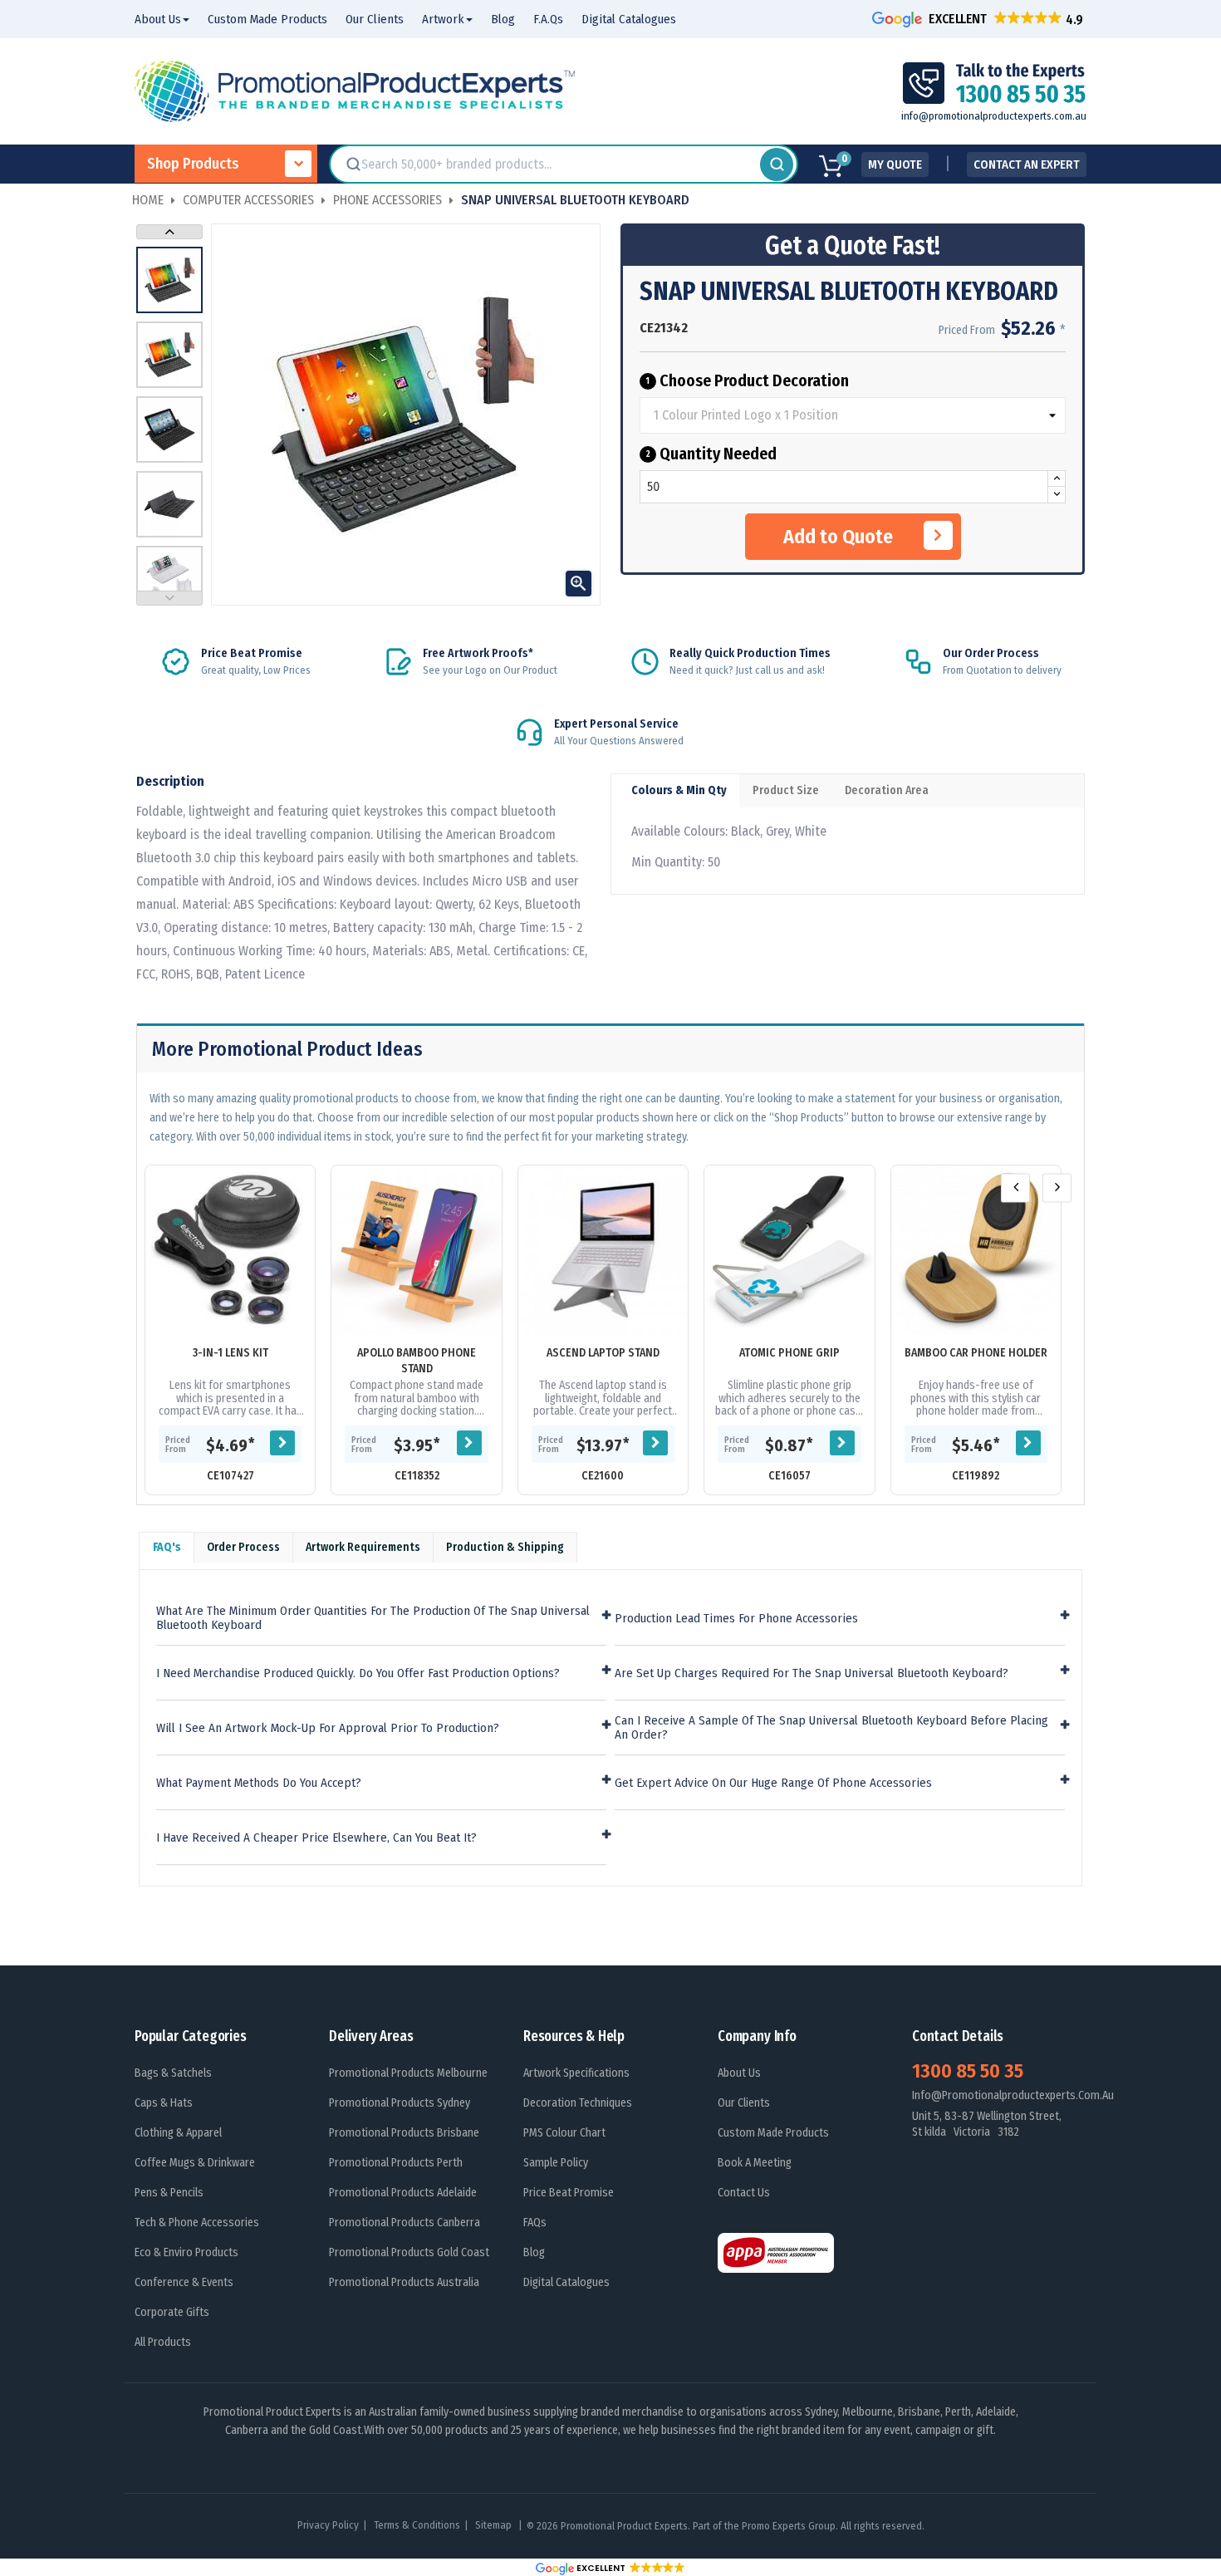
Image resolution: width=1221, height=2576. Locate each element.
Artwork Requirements (363, 1547)
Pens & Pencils (169, 2193)
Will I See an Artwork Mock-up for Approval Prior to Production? (328, 1728)
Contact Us (744, 2193)
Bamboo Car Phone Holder (976, 1353)
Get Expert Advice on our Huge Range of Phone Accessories (773, 1783)
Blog (534, 2252)
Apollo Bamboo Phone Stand (417, 1361)
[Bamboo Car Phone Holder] (976, 1250)
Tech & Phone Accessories (197, 2223)
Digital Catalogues (566, 2282)
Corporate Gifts (172, 2312)
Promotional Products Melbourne (408, 2073)
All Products (163, 2342)
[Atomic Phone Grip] (789, 1250)
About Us (739, 2073)
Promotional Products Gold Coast (409, 2252)
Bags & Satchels (173, 2073)
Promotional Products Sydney (400, 2103)
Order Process (243, 1547)
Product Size (786, 790)
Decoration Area (887, 790)
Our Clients (744, 2103)
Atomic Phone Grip (789, 1353)
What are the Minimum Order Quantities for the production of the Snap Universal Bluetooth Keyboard (373, 1618)
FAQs (535, 2223)
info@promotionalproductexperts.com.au (994, 116)
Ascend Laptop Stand (603, 1353)
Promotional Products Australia (404, 2282)
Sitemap (495, 2525)
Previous (169, 598)
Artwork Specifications (576, 2073)
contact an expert (1027, 164)
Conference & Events (184, 2282)
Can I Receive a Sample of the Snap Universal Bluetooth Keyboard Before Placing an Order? (831, 1727)
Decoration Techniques (578, 2103)
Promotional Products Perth (396, 2163)
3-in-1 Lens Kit (230, 1353)
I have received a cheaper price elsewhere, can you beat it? (316, 1838)
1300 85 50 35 (968, 2071)
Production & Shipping (505, 1547)
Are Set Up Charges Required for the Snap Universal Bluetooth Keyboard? (812, 1673)
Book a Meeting (755, 2163)
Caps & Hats (164, 2103)
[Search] (777, 164)
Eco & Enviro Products (186, 2252)
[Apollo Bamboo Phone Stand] (416, 1250)
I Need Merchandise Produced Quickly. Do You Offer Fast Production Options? (358, 1673)
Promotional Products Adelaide (403, 2193)
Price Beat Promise (569, 2193)
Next (169, 232)
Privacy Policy (328, 2525)
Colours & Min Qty (679, 790)
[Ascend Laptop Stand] (603, 1250)
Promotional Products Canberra (405, 2223)
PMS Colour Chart (564, 2133)
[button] (979, 19)
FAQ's (167, 1547)
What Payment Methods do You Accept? (259, 1783)
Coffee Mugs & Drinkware (195, 2163)
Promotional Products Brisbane (404, 2133)
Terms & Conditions (417, 2525)
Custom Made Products (773, 2133)
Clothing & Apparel (178, 2133)
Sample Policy (556, 2163)
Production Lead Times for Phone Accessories (736, 1619)
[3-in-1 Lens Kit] (230, 1250)
